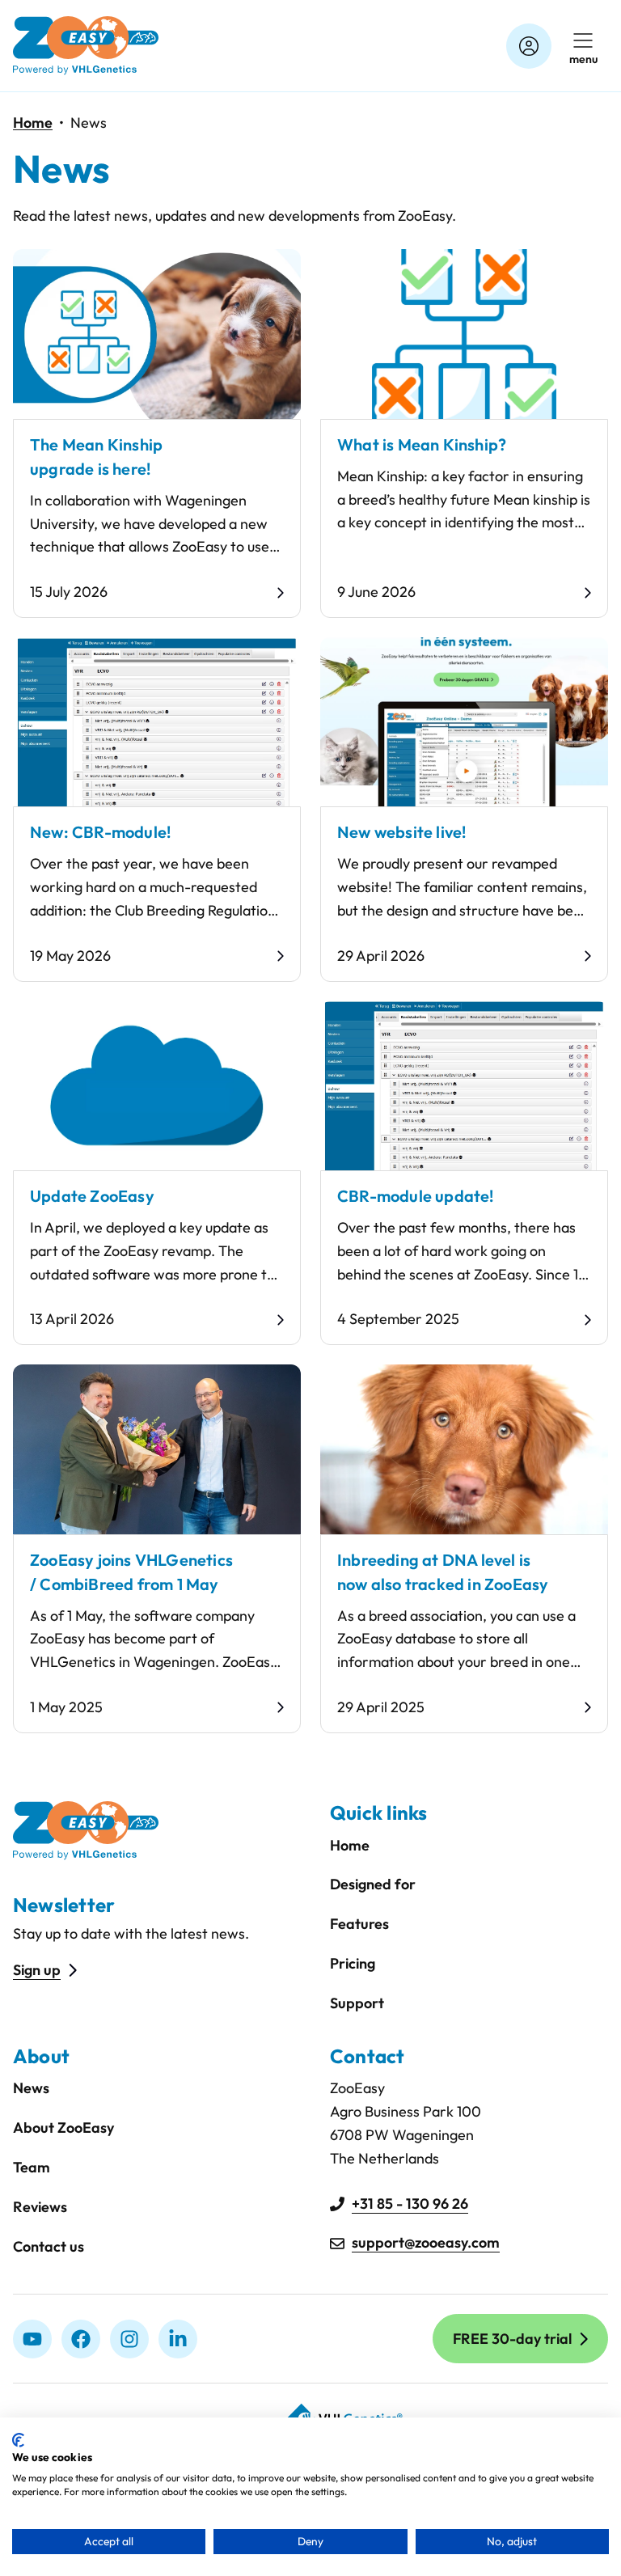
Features (359, 1924)
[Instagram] (129, 2339)
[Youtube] (32, 2339)
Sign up (37, 1970)
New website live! (401, 832)
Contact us (49, 2246)
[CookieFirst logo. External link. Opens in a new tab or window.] (18, 2440)
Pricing (353, 1963)
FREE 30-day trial (512, 2339)
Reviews (40, 2207)
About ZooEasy (63, 2128)
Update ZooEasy (92, 1196)
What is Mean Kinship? (422, 444)
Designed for (373, 1884)
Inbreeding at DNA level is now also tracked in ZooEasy (443, 1572)
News (31, 2088)
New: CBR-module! (100, 832)
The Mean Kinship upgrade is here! (96, 457)
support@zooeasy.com (426, 2242)
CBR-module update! (416, 1196)
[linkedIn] (178, 2339)
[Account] (529, 46)
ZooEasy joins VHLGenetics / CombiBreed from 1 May (131, 1572)
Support (357, 2003)
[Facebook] (81, 2339)
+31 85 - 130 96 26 (410, 2204)
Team (32, 2167)
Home (33, 123)
